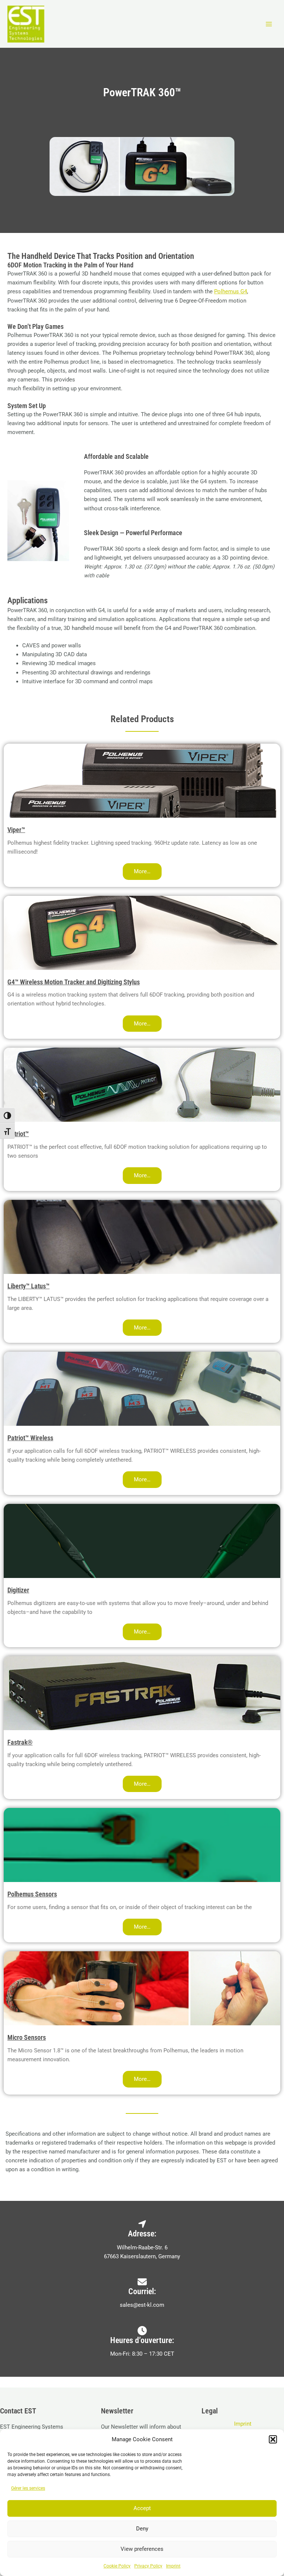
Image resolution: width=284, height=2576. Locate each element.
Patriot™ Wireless (30, 1438)
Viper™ (16, 830)
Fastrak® (20, 1742)
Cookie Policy (117, 2566)
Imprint (173, 2566)
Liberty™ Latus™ (28, 1286)
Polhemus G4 (231, 291)
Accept (142, 2508)
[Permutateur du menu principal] (269, 24)
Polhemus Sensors (32, 1894)
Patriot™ (18, 1134)
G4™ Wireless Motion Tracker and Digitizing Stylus (74, 982)
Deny (142, 2529)
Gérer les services (28, 2488)
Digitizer (18, 1590)
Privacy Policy (148, 2566)
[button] (273, 2439)
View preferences (142, 2549)
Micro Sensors (27, 2037)
